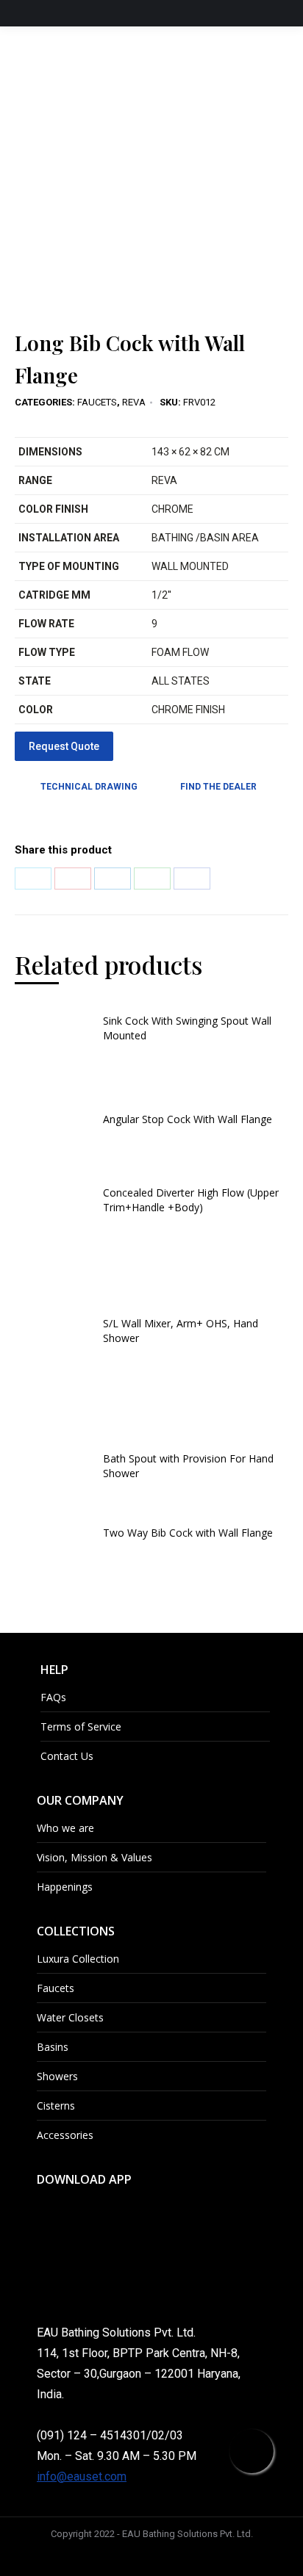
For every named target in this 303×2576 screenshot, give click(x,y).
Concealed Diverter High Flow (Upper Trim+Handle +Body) (191, 1200)
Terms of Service (81, 1727)
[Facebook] (192, 878)
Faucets (97, 402)
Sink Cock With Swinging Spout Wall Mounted (187, 1028)
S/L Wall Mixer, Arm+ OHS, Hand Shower (181, 1331)
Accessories (65, 2135)
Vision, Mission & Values (95, 1857)
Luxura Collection (78, 1959)
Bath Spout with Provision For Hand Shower (188, 1466)
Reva (134, 402)
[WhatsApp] (152, 878)
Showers (57, 2076)
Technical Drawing (89, 787)
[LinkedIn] (113, 878)
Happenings (65, 1887)
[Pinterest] (73, 878)
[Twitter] (33, 878)
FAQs (53, 1697)
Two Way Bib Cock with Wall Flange (188, 1533)
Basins (53, 2047)
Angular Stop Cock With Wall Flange (188, 1119)
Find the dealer (218, 787)
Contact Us (67, 1756)
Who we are (65, 1828)
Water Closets (70, 2017)
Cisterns (56, 2106)
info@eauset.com (82, 2476)
